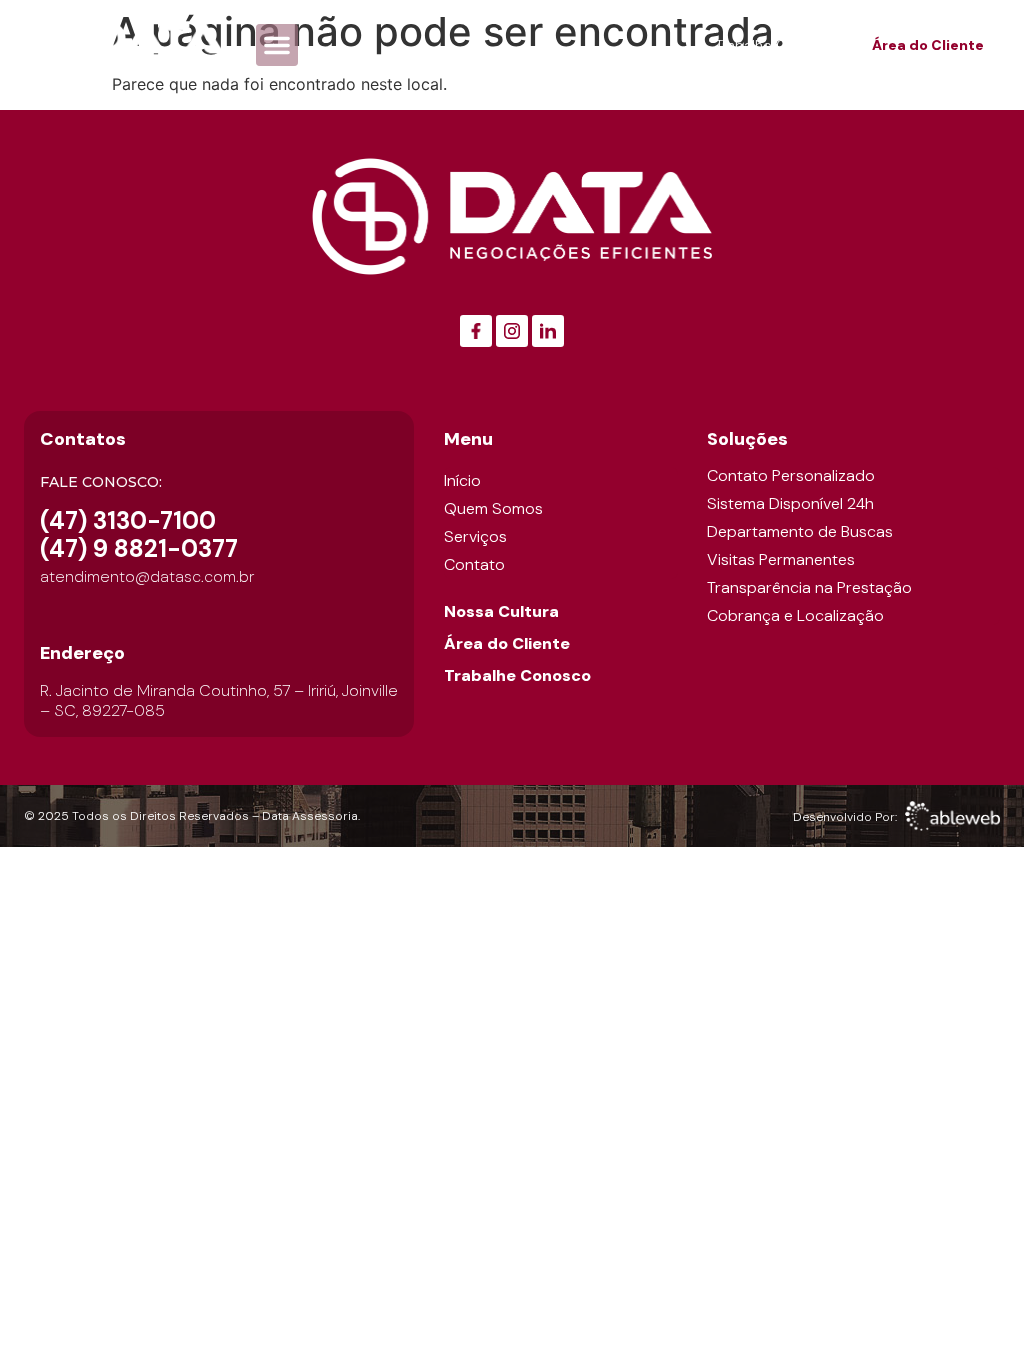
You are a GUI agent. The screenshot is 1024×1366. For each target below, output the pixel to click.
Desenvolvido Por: (845, 817)
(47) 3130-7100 (128, 520)
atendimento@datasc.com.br (147, 576)
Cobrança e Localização (795, 616)
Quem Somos (493, 508)
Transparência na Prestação (809, 588)
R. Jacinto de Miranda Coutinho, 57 (167, 690)
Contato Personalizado (791, 476)
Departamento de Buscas (800, 532)
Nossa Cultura (501, 611)
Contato (474, 564)
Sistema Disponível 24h (790, 504)
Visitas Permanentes (781, 560)
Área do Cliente (507, 643)
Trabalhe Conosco (517, 675)
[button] (277, 45)
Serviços (475, 536)
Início (462, 480)
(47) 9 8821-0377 (139, 548)
